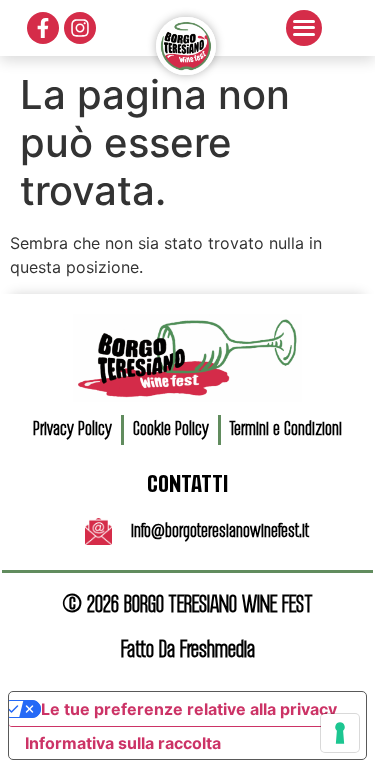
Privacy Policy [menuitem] (72, 430)
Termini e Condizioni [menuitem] (286, 430)
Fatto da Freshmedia (188, 650)
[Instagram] (80, 28)
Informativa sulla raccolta (123, 743)
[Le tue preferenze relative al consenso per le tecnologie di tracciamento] (340, 733)
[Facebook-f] (43, 28)
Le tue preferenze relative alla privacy (189, 709)
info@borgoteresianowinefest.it (220, 532)
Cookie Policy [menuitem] (171, 430)
